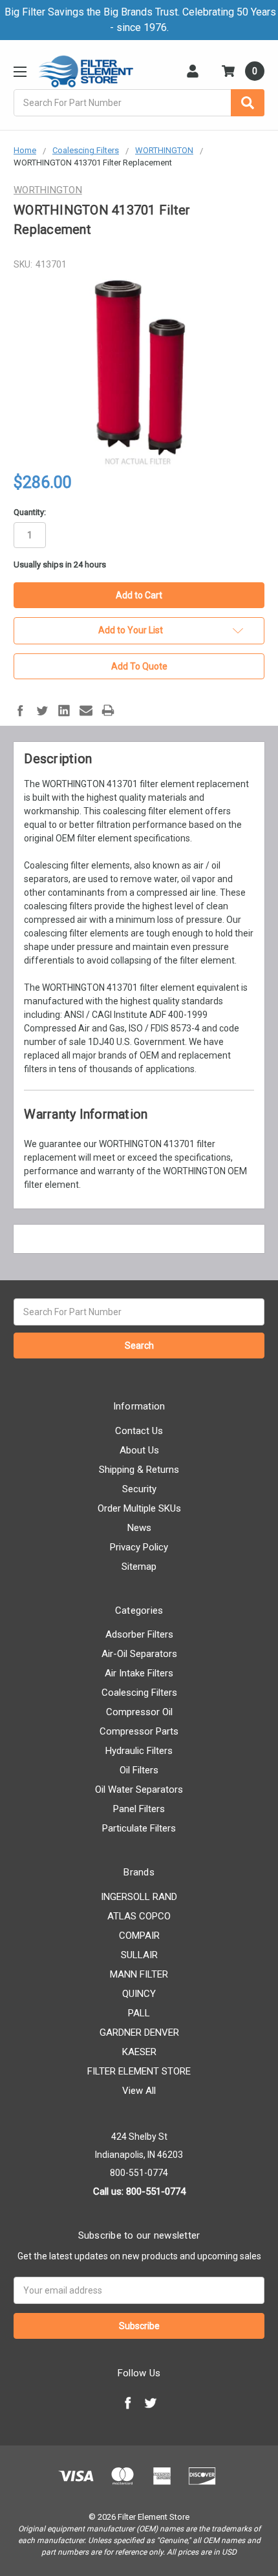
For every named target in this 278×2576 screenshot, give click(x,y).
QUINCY (139, 1994)
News (139, 1528)
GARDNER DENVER (139, 2032)
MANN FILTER (139, 1974)
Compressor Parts (139, 1731)
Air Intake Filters (139, 1673)
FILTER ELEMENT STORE (139, 2071)
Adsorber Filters (139, 1634)
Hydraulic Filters (139, 1751)
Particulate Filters (139, 1828)
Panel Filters (139, 1809)
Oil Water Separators (139, 1789)
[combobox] (139, 103)
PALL (139, 2013)
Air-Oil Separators (139, 1654)
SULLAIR (139, 1955)
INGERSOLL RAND (139, 1897)
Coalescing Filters (139, 1693)
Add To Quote (139, 666)
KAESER (139, 2052)
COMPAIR (139, 1936)
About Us (139, 1450)
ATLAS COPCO (139, 1916)
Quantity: (30, 512)
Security (139, 1489)
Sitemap (139, 1567)
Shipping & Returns (139, 1470)
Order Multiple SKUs (139, 1508)
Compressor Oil (139, 1712)
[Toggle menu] (20, 71)
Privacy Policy (139, 1547)
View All (139, 2091)
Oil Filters (139, 1770)
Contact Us (139, 1431)
